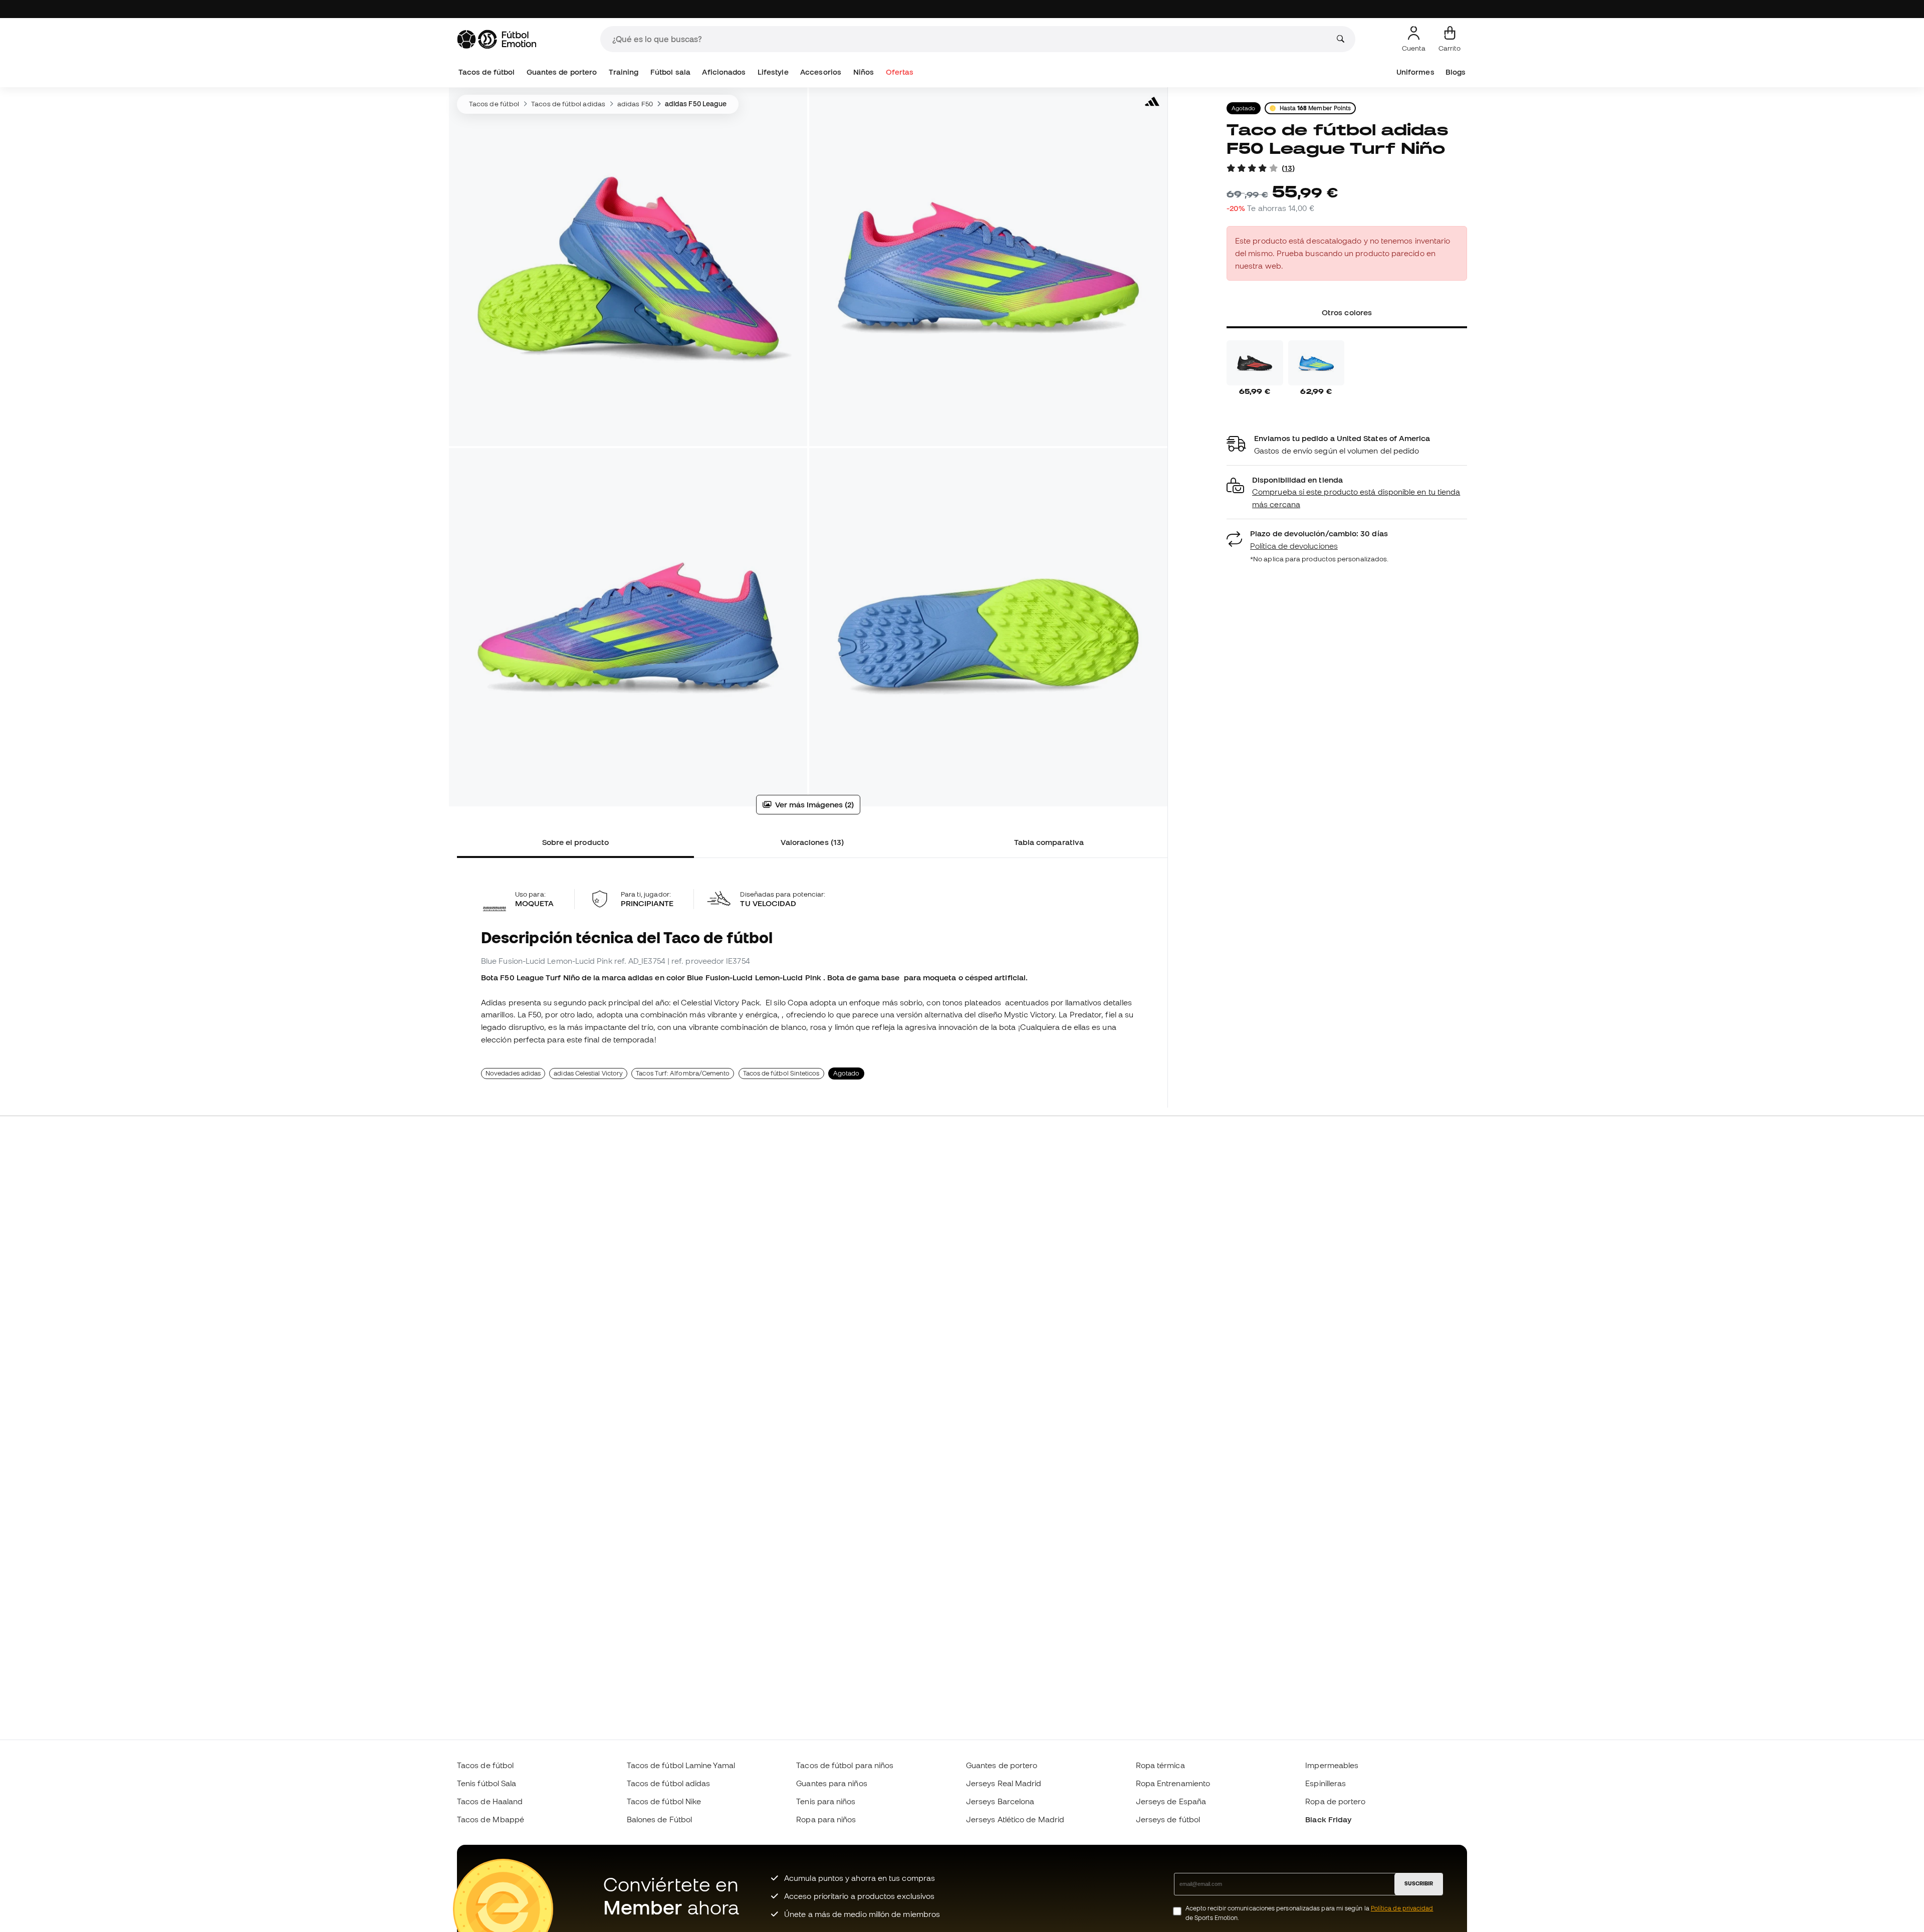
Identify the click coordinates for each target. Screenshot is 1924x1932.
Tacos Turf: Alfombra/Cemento (683, 1073)
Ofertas (900, 72)
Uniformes (1415, 72)
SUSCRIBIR (1419, 1883)
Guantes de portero (562, 72)
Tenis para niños (826, 1801)
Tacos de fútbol (487, 72)
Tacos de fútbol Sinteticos (781, 1073)
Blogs (1456, 72)
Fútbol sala (670, 72)
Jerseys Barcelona (1000, 1801)
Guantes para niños (831, 1783)
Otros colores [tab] (1347, 312)
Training (624, 72)
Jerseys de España (1171, 1801)
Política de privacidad (1402, 1908)
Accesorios (821, 72)
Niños (864, 72)
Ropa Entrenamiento (1173, 1783)
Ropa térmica (1160, 1765)
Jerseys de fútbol (1168, 1819)
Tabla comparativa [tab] (1049, 842)
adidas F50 (635, 104)
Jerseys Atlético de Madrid (1015, 1819)
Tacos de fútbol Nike (664, 1801)
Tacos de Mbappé (491, 1819)
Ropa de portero (1335, 1801)
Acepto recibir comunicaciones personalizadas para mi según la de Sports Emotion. (1309, 1913)
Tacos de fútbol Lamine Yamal (681, 1765)
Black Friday (1328, 1819)
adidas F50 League (696, 104)
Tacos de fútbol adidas (568, 104)
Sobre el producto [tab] (575, 842)
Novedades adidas (513, 1073)
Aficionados (724, 72)
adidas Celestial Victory (588, 1073)
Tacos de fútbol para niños (845, 1765)
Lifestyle (773, 72)
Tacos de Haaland (490, 1801)
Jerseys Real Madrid (1004, 1783)
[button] (1347, 492)
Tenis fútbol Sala (487, 1783)
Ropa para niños (826, 1819)
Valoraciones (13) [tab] (812, 842)
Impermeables (1332, 1765)
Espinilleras (1326, 1783)
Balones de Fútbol (659, 1819)
